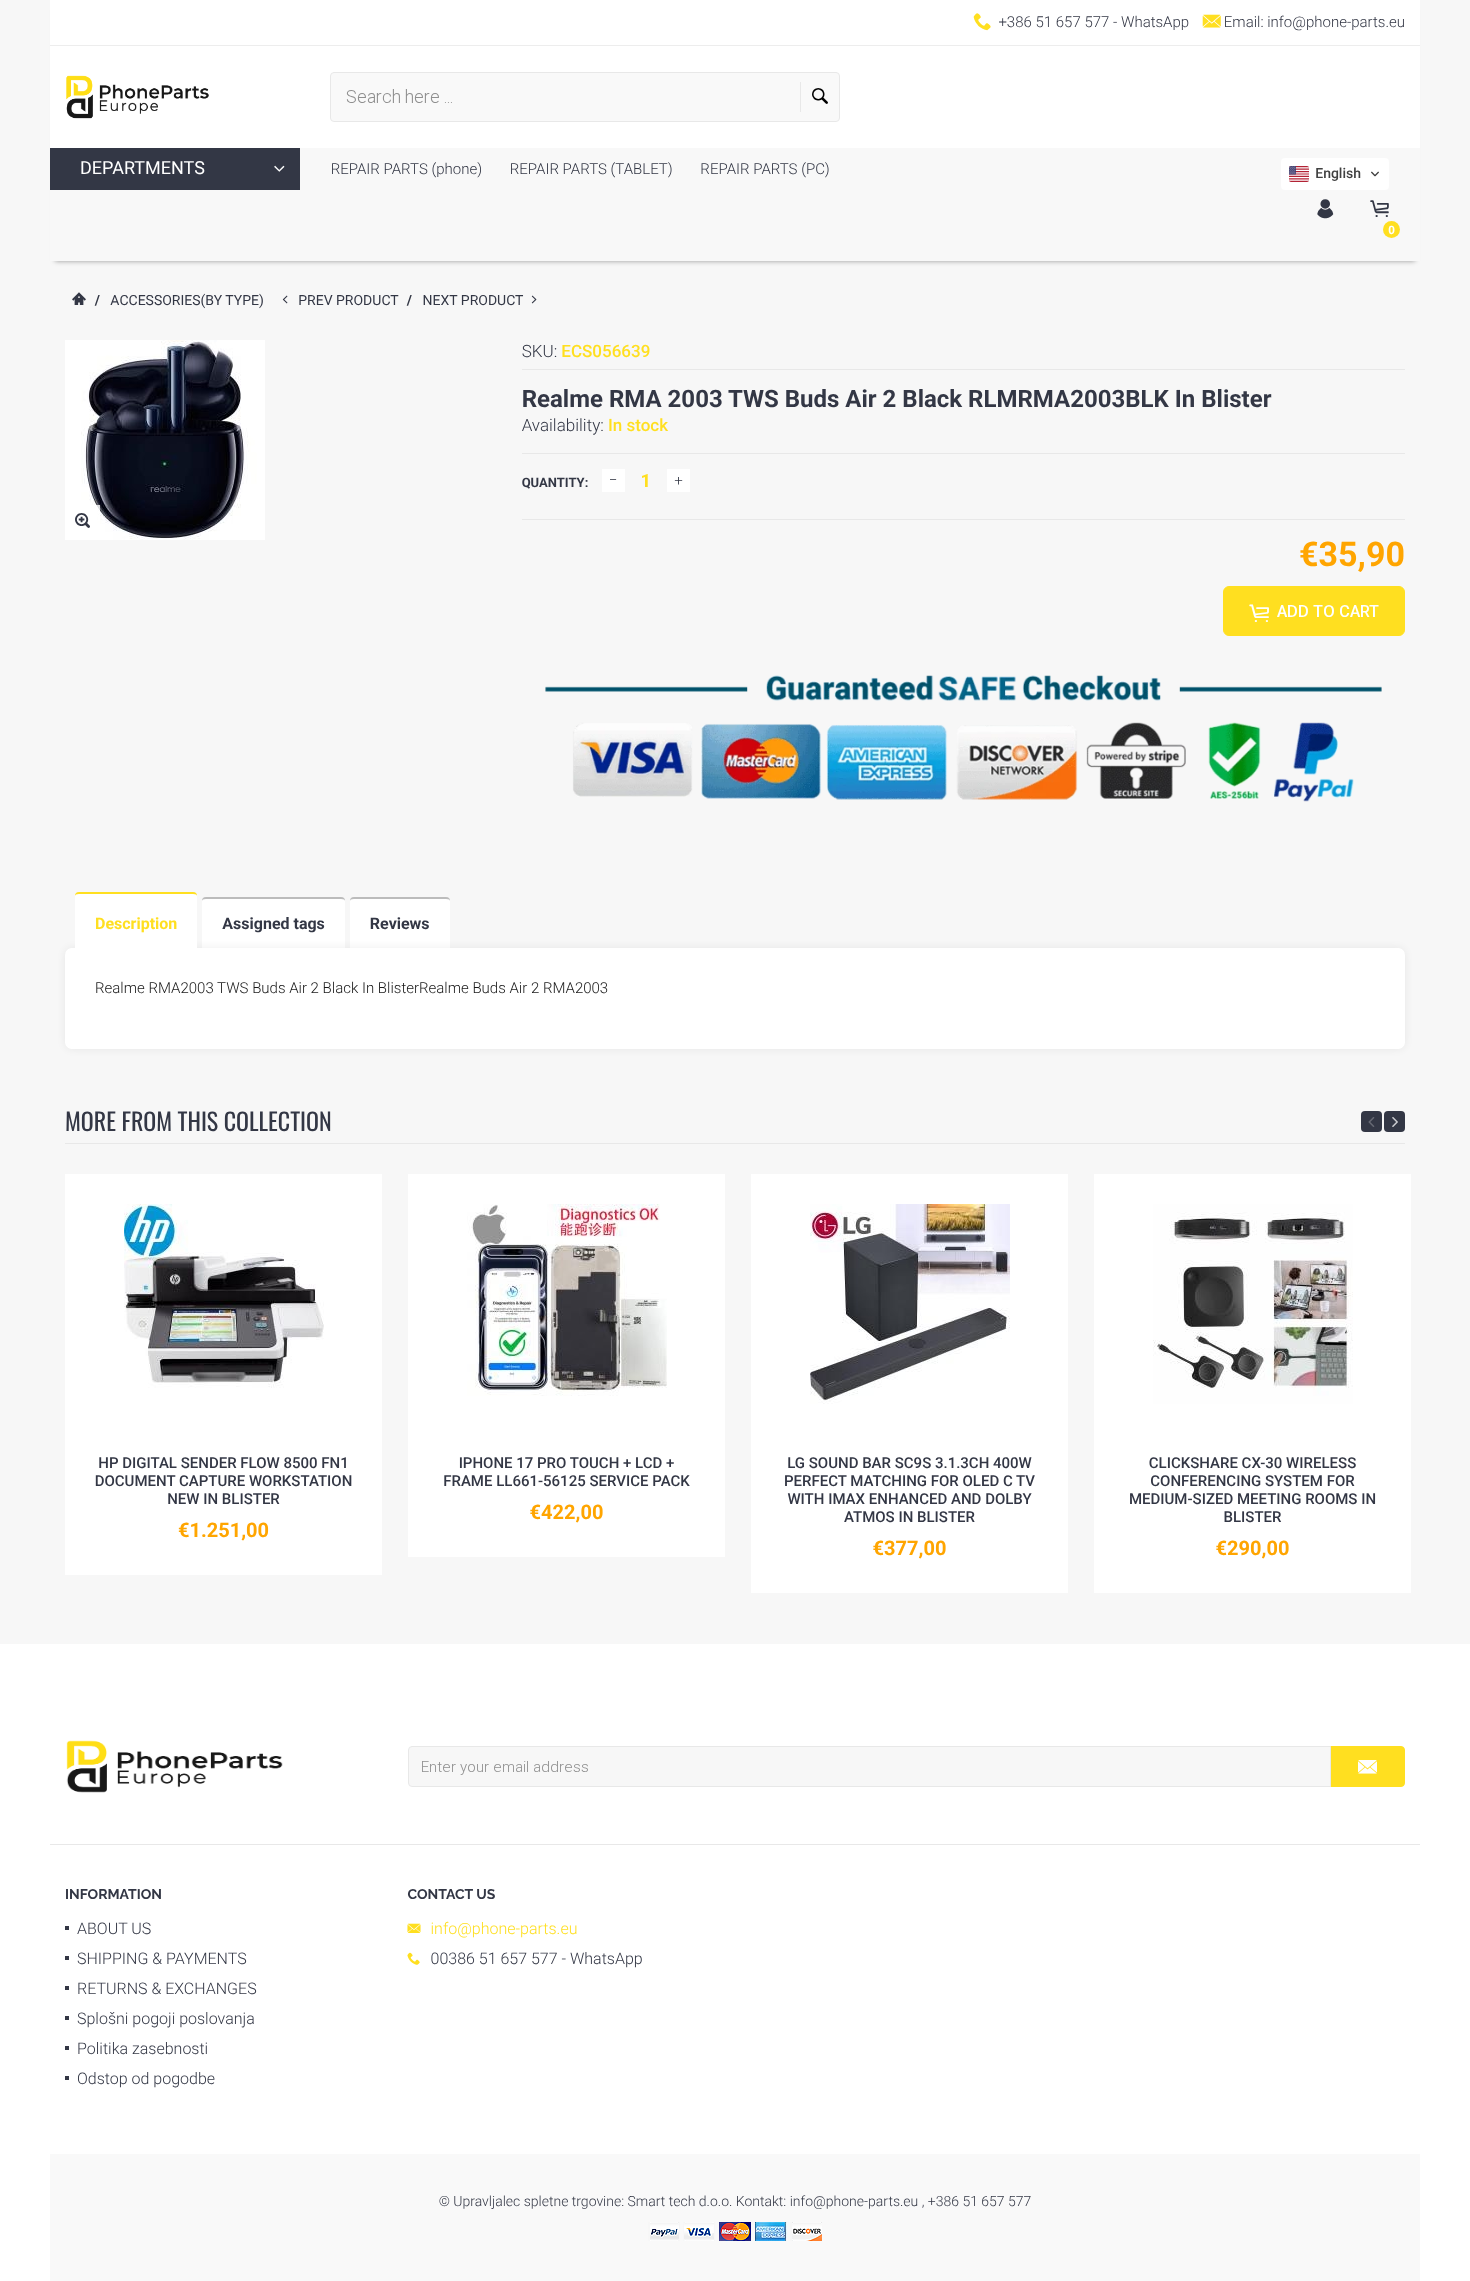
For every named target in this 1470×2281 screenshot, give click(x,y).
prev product (352, 301)
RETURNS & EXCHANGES (167, 1988)
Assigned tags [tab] (273, 923)
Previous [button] (1371, 1121)
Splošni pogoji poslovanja (166, 2018)
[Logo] (137, 97)
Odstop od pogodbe (146, 2078)
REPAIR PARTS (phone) (406, 169)
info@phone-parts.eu (1336, 22)
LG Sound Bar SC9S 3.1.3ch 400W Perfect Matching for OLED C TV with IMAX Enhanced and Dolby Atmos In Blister (909, 1490)
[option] (223, 1374)
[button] (1335, 174)
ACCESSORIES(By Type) (186, 301)
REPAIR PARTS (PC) (763, 169)
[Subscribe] (1367, 1766)
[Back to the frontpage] (78, 301)
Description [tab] (136, 923)
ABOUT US (114, 1928)
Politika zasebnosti (142, 2048)
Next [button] (1394, 1121)
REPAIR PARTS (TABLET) (589, 169)
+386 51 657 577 (1053, 22)
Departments (142, 168)
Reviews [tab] (400, 923)
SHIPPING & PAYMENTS (162, 1958)
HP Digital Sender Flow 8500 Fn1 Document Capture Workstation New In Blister (224, 1481)
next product (477, 301)
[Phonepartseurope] (174, 1765)
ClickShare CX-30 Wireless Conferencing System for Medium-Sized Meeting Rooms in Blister (1252, 1490)
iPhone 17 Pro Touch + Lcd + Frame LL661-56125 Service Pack (566, 1472)
